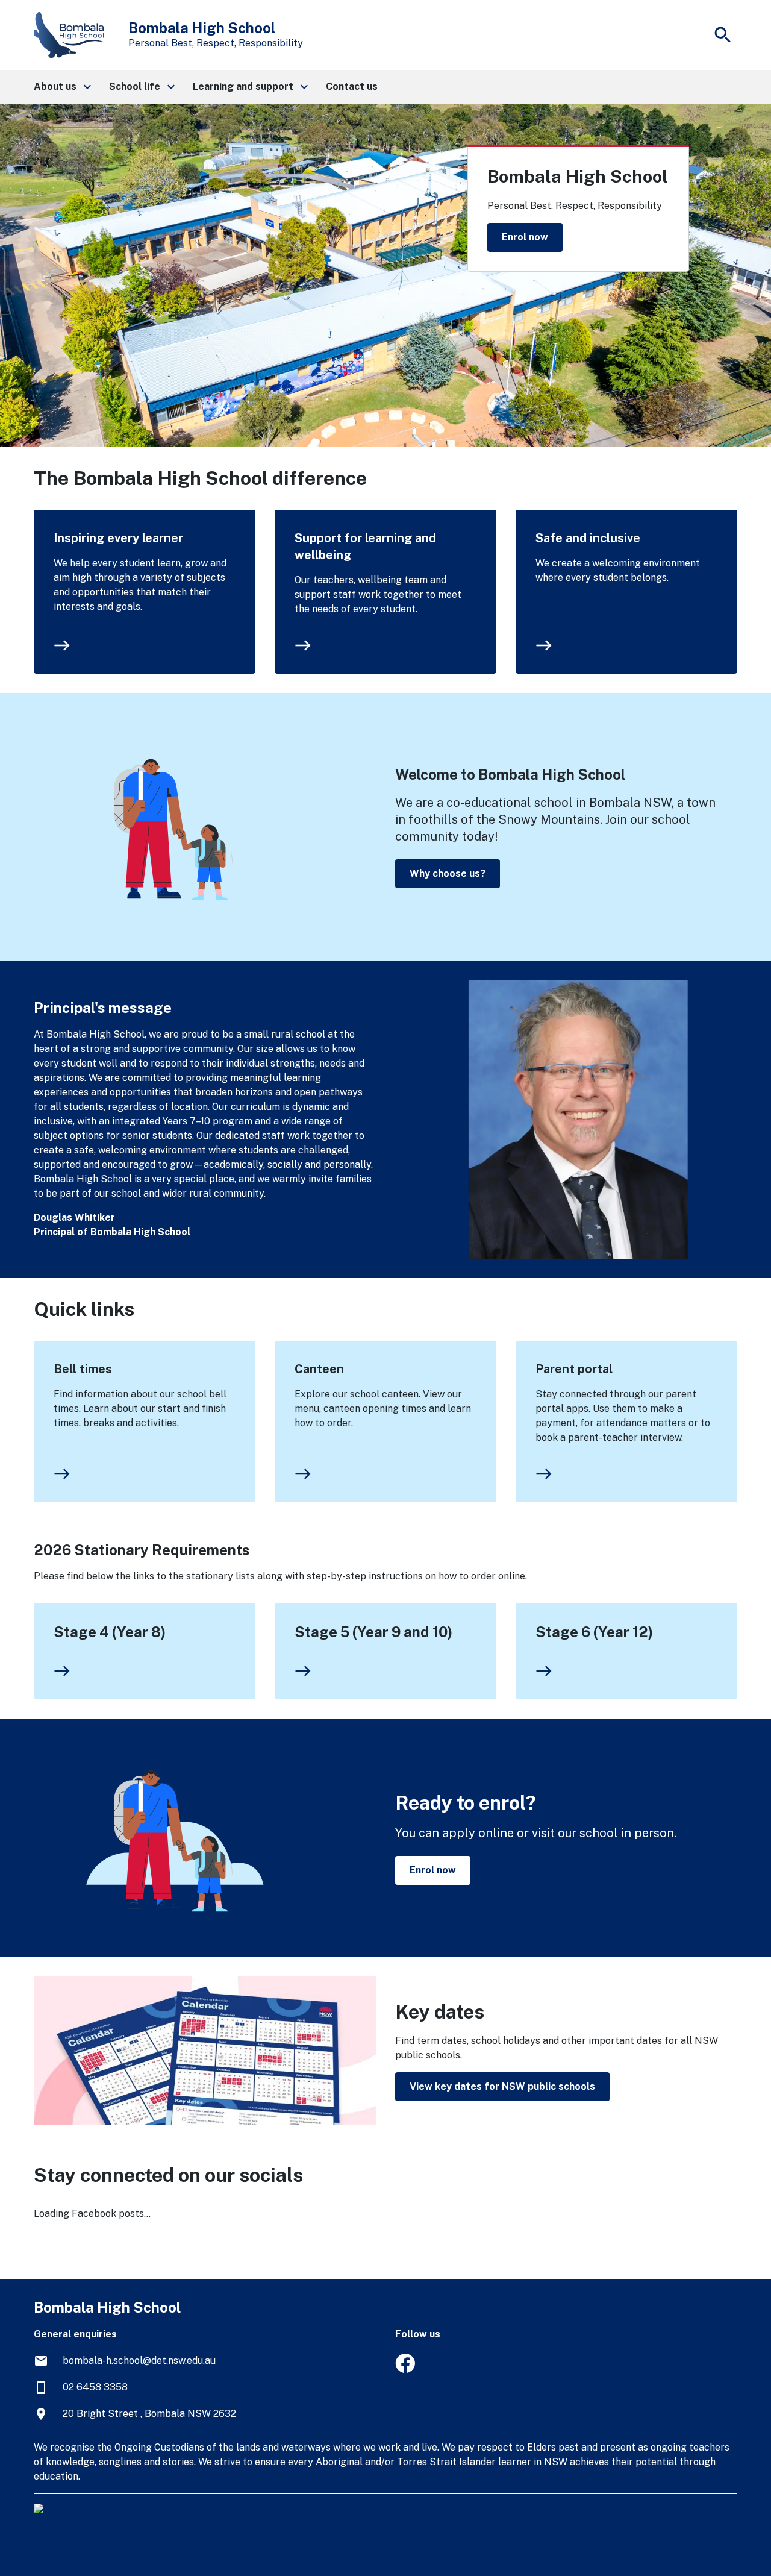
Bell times (83, 1369)
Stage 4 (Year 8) (110, 1632)
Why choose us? (448, 873)
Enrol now (525, 237)
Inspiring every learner (118, 538)
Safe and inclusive (588, 538)
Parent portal (574, 1369)
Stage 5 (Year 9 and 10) (373, 1632)
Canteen (319, 1369)
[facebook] (405, 2370)
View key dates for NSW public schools (502, 2086)
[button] (62, 87)
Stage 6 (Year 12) (594, 1632)
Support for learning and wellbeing (365, 547)
